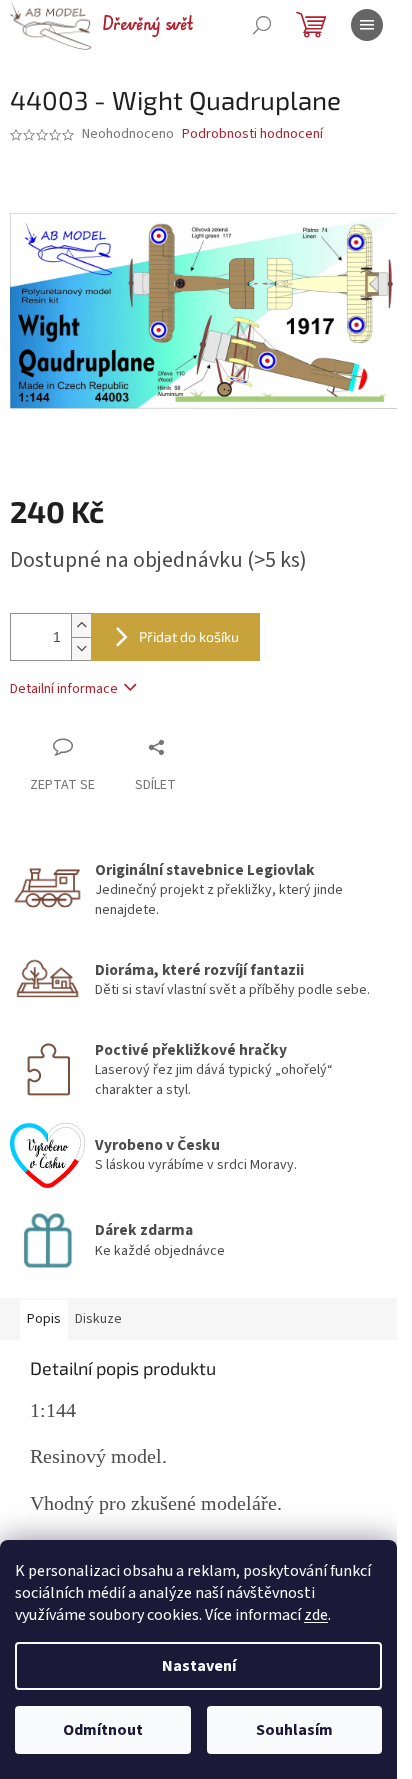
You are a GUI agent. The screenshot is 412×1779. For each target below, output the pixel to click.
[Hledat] (262, 25)
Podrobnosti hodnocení (252, 134)
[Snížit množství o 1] (81, 648)
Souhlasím (294, 1730)
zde (316, 1615)
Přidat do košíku (189, 636)
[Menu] (367, 25)
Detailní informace (64, 689)
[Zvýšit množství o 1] (81, 625)
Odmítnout (103, 1730)
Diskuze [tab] (98, 1319)
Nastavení (199, 1666)
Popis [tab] (44, 1319)
